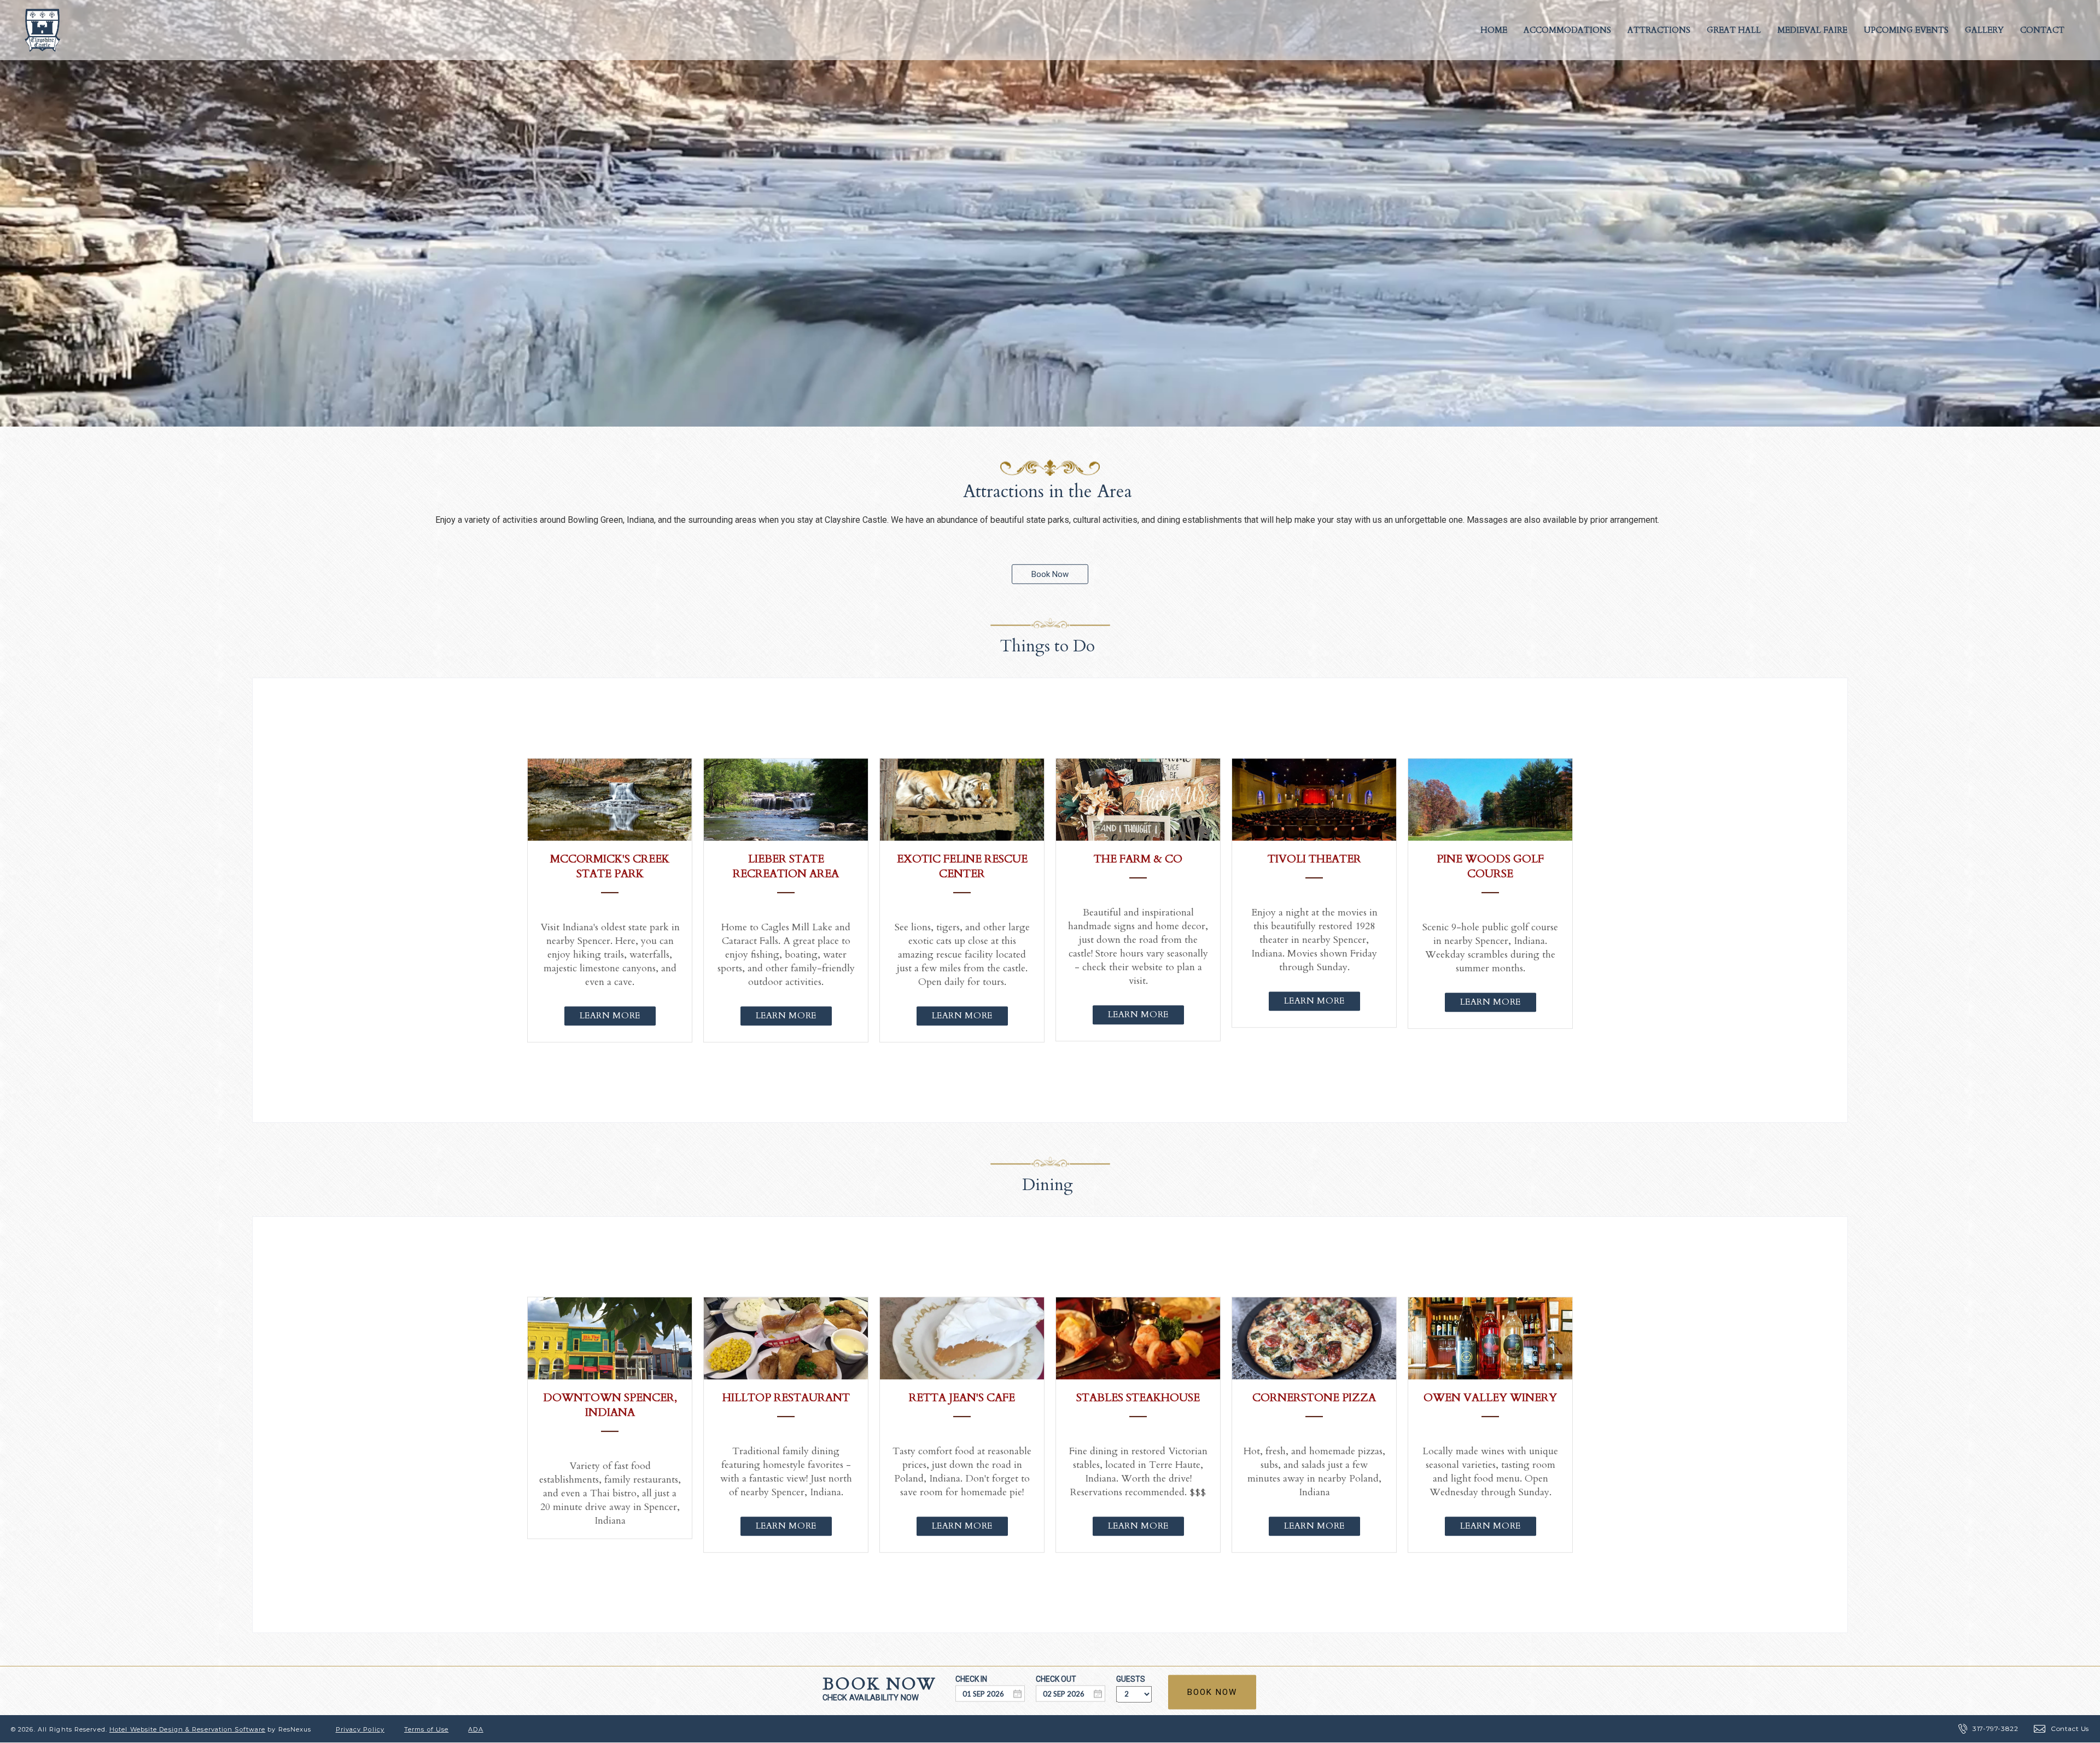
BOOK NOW (1212, 1692)
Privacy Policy (360, 1729)
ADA (476, 1729)
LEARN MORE (609, 1016)
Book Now (1050, 574)
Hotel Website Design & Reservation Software (187, 1729)
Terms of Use (426, 1729)
